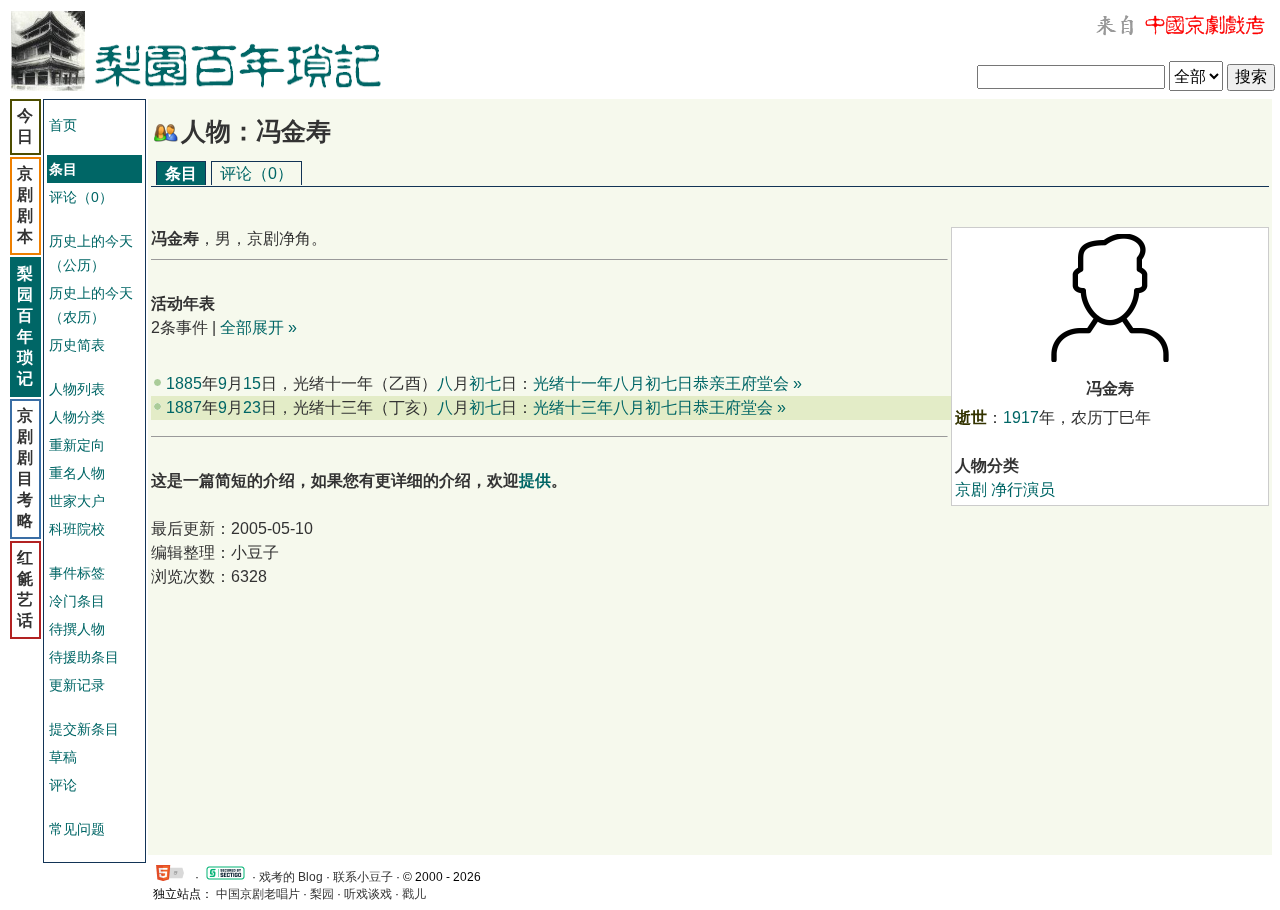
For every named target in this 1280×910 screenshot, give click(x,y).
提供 (535, 480)
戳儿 (414, 894)
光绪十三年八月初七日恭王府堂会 (653, 407)
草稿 (63, 757)
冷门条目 (77, 601)
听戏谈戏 (368, 894)
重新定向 (77, 445)
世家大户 (77, 501)
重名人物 (77, 473)
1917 (1021, 417)
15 (252, 383)
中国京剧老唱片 (258, 894)
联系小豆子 (363, 877)
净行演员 (1023, 489)
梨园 (322, 894)
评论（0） (81, 197)
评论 (63, 785)
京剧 (971, 489)
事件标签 (77, 573)
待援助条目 (84, 657)
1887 (184, 407)
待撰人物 (77, 629)
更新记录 (77, 685)
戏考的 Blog (291, 877)
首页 (63, 125)
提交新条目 (84, 729)
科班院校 (77, 529)
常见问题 (77, 829)
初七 (485, 383)
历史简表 (77, 345)
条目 (181, 173)
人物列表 (77, 389)
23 (252, 407)
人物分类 (77, 417)
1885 (184, 383)
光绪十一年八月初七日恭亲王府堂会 (661, 383)
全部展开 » (258, 327)
